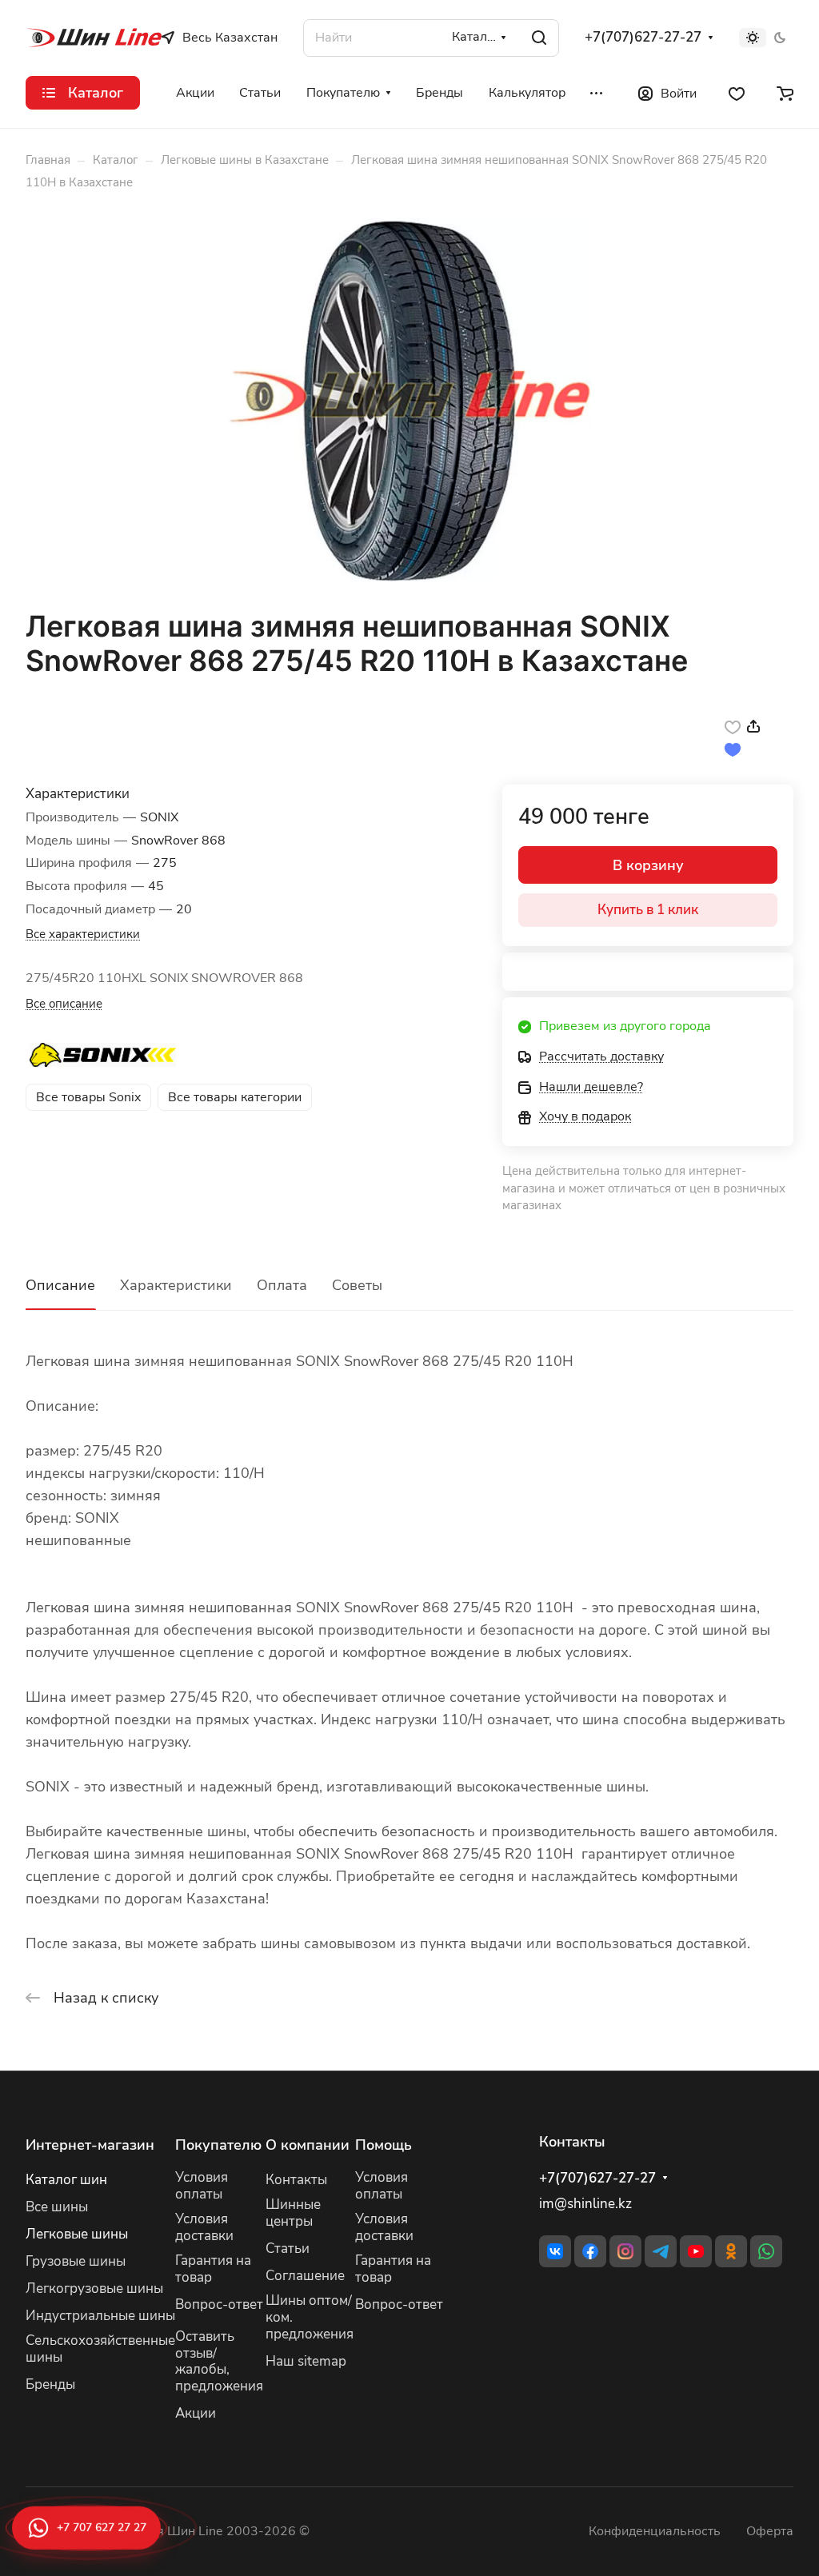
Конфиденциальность (655, 2531)
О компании (308, 2145)
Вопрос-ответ (219, 2304)
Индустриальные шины (100, 2316)
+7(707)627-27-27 (643, 38)
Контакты (296, 2180)
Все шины (57, 2207)
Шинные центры (293, 2213)
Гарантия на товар (213, 2269)
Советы (357, 1285)
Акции (196, 2413)
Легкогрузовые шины (94, 2288)
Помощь (384, 2145)
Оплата (282, 1285)
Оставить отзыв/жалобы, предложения (219, 2362)
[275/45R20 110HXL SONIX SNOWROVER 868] (409, 400)
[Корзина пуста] (785, 93)
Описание (60, 1285)
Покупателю (218, 2145)
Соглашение (305, 2276)
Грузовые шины (76, 2261)
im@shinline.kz (585, 2204)
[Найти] (539, 38)
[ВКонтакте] (555, 2251)
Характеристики (176, 1285)
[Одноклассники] (731, 2251)
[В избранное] (733, 726)
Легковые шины (77, 2234)
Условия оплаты (202, 2186)
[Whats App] (766, 2251)
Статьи (288, 2249)
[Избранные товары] (737, 93)
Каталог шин (66, 2180)
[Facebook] (590, 2251)
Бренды (50, 2384)
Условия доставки (204, 2227)
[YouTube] (696, 2251)
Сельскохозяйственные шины (100, 2349)
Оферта (770, 2531)
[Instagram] (625, 2251)
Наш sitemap (306, 2361)
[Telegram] (661, 2251)
